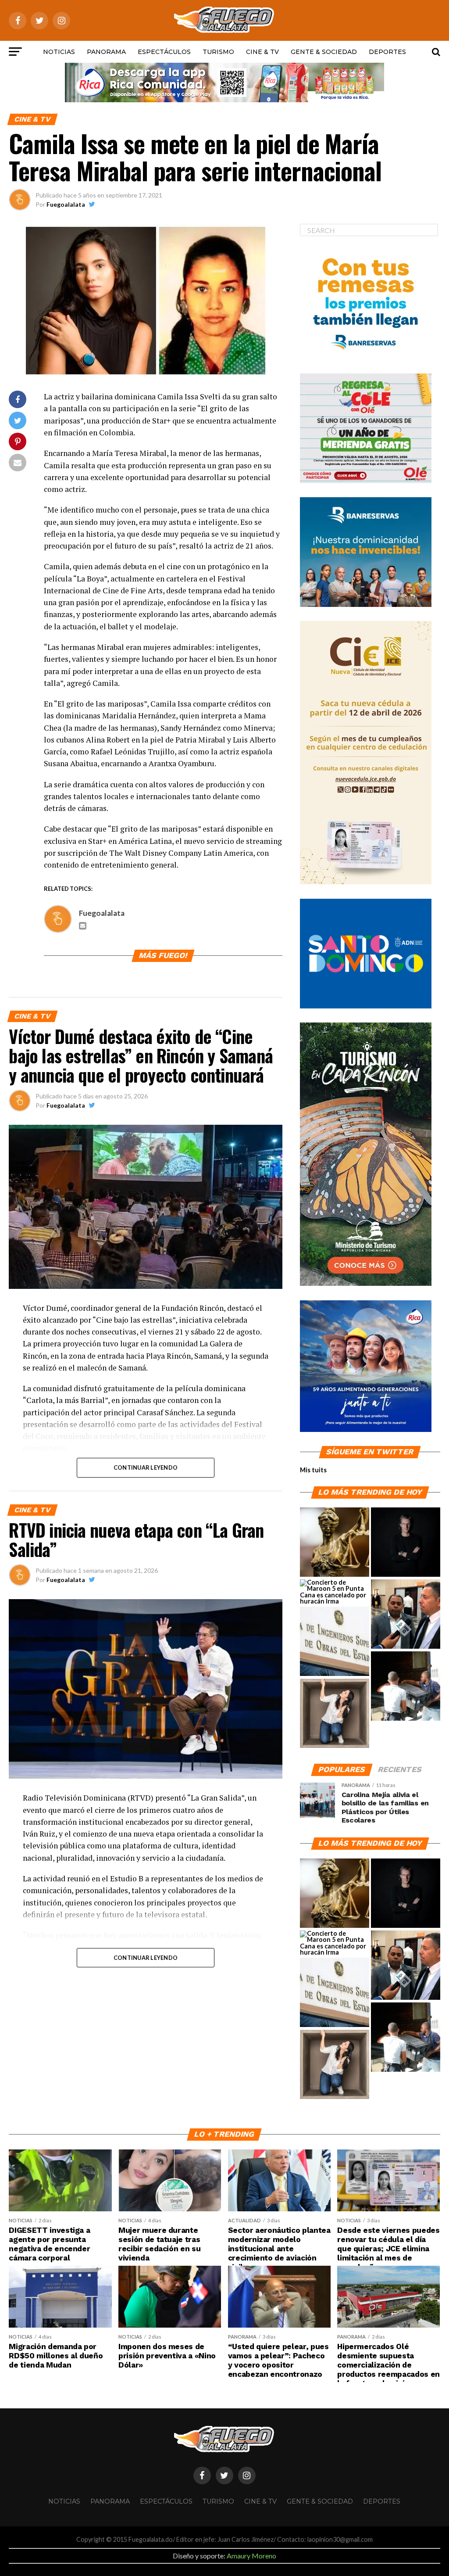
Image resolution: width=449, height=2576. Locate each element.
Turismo (218, 52)
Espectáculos (164, 52)
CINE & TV (262, 52)
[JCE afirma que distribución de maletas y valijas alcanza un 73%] (406, 1686)
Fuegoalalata (66, 204)
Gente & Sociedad (324, 52)
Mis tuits (313, 1470)
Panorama (106, 52)
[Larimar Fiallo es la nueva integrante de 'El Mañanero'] (335, 1714)
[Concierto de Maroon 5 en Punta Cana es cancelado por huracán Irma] (335, 1592)
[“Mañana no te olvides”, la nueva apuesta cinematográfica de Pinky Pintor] (406, 1543)
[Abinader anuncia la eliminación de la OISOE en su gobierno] (335, 1642)
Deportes (387, 52)
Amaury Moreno (251, 2556)
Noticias (59, 52)
